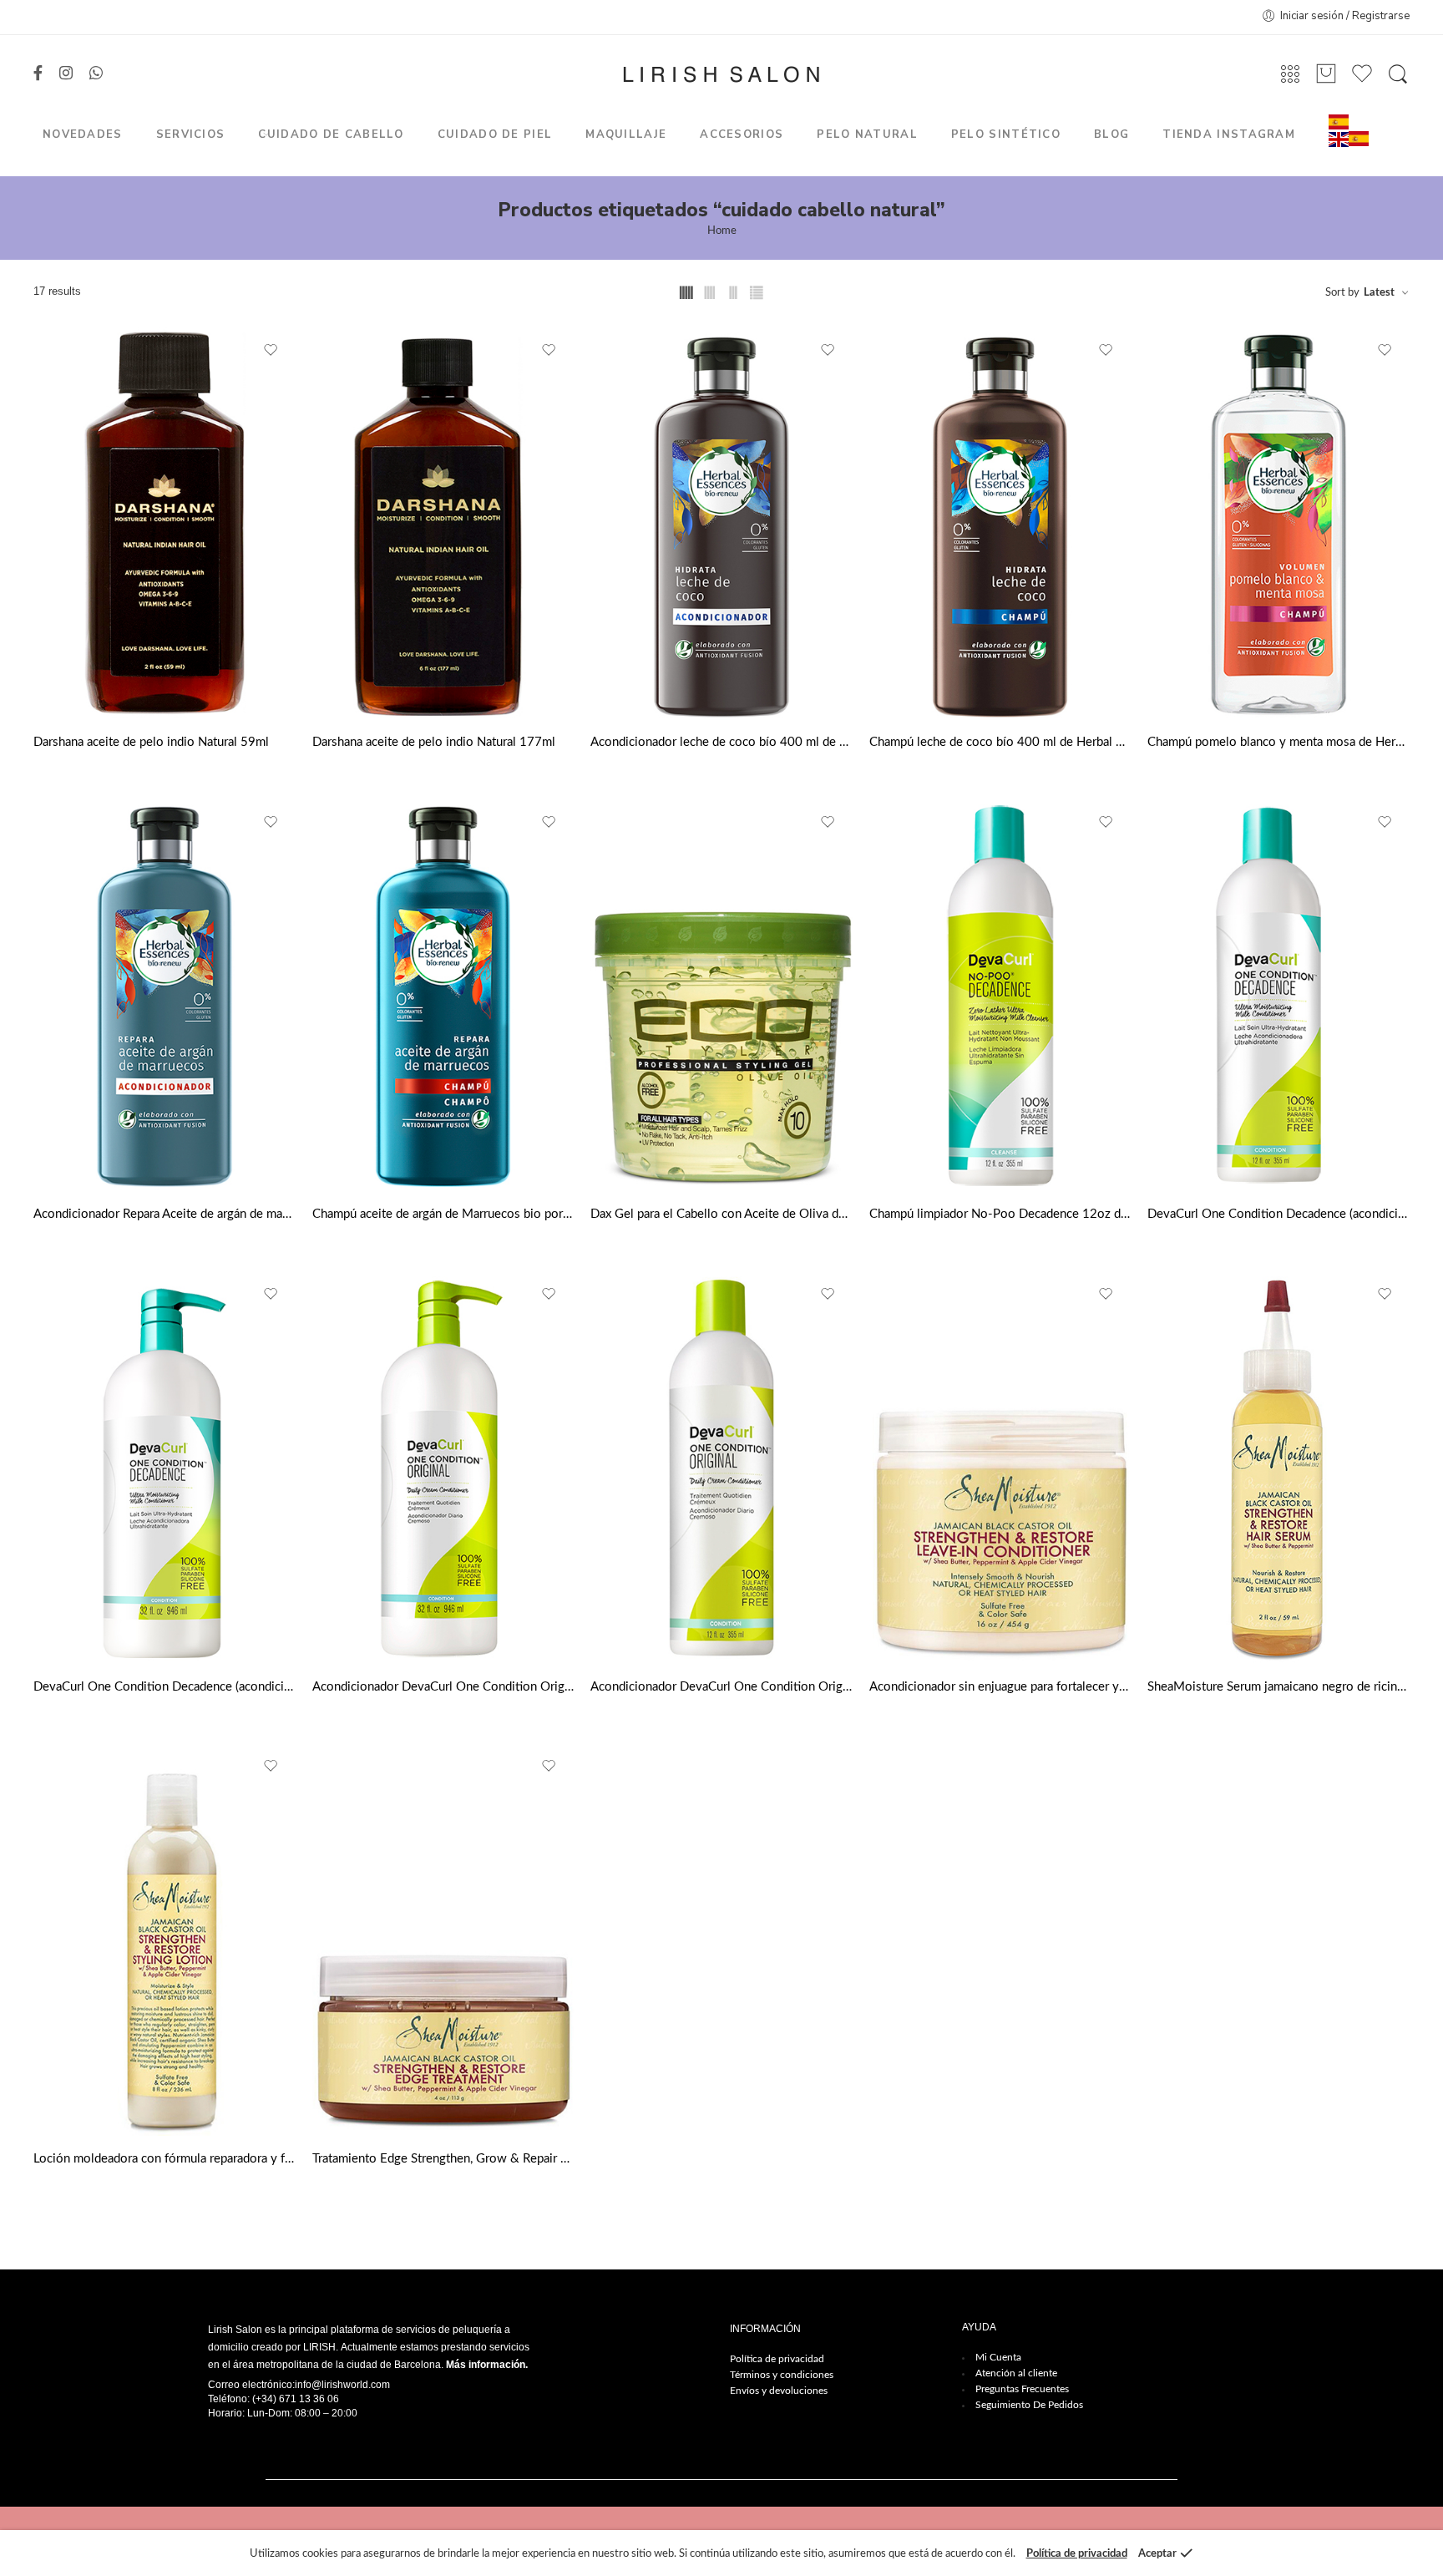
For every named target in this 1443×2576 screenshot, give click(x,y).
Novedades (83, 134)
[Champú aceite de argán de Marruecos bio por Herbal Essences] (443, 996)
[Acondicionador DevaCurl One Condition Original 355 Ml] (721, 1468)
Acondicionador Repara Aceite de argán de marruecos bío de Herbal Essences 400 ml (165, 1214)
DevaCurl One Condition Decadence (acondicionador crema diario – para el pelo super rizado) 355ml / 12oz (1278, 1214)
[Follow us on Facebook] (38, 74)
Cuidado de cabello (331, 134)
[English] (1339, 139)
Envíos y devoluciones (779, 2391)
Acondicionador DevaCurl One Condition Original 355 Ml (721, 1687)
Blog (1111, 134)
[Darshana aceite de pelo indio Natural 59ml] (165, 524)
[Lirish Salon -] (721, 74)
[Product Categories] (1290, 75)
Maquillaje (626, 134)
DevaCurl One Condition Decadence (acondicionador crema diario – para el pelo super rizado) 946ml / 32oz (165, 1687)
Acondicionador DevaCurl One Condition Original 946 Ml (443, 1687)
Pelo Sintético (1006, 134)
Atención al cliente (1016, 2373)
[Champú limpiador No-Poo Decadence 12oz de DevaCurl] (1000, 996)
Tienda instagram (1229, 134)
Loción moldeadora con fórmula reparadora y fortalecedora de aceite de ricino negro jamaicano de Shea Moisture (165, 2159)
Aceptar (1157, 2554)
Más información (486, 2365)
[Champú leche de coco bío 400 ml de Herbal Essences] (1000, 524)
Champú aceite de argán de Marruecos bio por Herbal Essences (443, 1214)
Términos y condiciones (782, 2375)
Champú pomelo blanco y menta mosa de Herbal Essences (1278, 742)
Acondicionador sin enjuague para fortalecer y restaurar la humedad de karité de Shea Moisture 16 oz (1000, 1687)
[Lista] (1326, 74)
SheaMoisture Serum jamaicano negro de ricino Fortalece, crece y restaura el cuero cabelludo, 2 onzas (1278, 1687)
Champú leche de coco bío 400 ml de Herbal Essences (1000, 742)
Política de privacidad (777, 2359)
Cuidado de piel (495, 134)
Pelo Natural (867, 134)
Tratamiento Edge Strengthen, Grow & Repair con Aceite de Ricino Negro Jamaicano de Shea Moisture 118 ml (443, 2159)
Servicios (191, 134)
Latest (1379, 293)
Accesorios (742, 134)
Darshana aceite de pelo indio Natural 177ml (434, 742)
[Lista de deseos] (271, 351)
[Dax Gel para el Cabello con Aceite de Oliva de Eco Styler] (721, 996)
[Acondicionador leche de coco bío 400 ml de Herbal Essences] (721, 524)
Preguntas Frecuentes (1022, 2389)
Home (722, 231)
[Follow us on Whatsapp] (96, 74)
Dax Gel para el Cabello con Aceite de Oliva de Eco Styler (721, 1214)
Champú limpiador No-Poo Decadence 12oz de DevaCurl (1000, 1214)
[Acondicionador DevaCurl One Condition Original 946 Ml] (443, 1468)
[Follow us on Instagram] (66, 74)
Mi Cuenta (998, 2357)
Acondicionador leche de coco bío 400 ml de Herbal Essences (721, 742)
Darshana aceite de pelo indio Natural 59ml (151, 742)
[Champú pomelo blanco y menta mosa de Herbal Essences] (1278, 524)
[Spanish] (1339, 122)
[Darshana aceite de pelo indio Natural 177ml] (443, 524)
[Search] (1398, 74)
